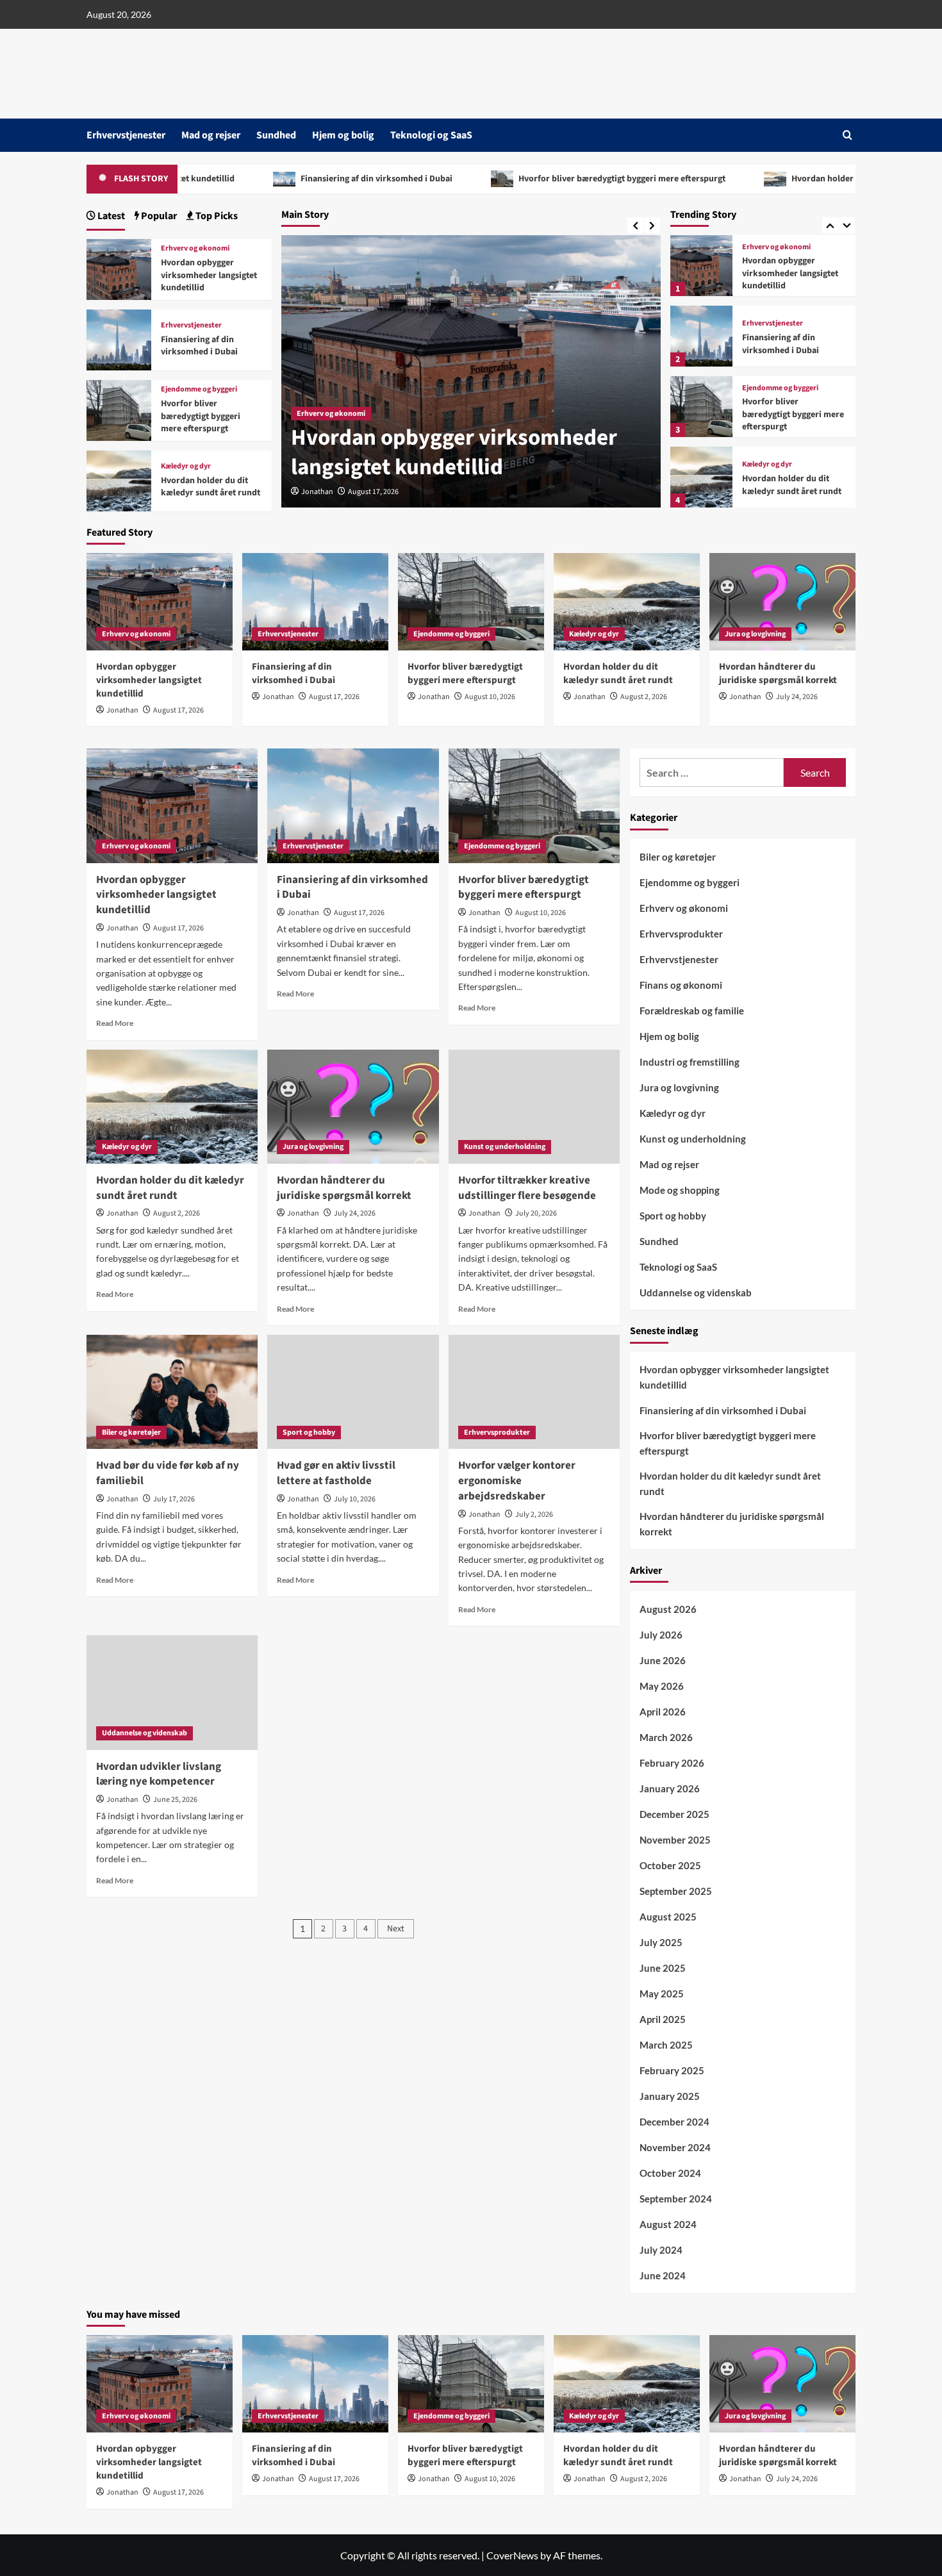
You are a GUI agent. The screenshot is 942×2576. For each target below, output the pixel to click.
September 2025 (676, 1891)
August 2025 (668, 1917)
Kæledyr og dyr (767, 394)
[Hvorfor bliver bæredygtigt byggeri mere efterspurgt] (701, 336)
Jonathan (317, 492)
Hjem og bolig (343, 135)
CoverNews (512, 2555)
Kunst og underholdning (505, 1147)
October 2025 (670, 1865)
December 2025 (674, 1814)
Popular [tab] (158, 216)
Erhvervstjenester (126, 135)
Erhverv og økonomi (195, 249)
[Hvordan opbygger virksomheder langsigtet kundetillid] (119, 268)
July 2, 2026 (534, 1515)
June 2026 (663, 1660)
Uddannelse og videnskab (145, 1733)
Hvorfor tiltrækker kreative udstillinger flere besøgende (527, 1188)
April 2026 (663, 1712)
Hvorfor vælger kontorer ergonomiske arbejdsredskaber (517, 1481)
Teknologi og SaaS (431, 135)
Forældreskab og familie (692, 1011)
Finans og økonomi (681, 985)
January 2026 (670, 1788)
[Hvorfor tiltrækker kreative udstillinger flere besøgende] (534, 1107)
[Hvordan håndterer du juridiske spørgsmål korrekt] (701, 477)
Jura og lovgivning (773, 459)
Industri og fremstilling (690, 1062)
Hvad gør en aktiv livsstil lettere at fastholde (336, 1473)
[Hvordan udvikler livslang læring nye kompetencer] (172, 1692)
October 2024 (670, 2173)
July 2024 (661, 2250)
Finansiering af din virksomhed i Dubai (194, 179)
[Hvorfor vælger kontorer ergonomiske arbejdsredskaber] (534, 1392)
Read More (115, 1023)
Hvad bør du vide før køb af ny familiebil (168, 1473)
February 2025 (672, 2070)
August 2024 (668, 2224)
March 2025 (666, 2045)
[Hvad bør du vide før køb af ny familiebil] (172, 1392)
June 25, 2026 (175, 1800)
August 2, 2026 (644, 697)
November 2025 (675, 1840)
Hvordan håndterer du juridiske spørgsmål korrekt (786, 485)
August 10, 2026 (490, 697)
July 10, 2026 (355, 1499)
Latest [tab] (110, 216)
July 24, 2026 (797, 697)
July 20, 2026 (536, 1213)
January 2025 (670, 2096)
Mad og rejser (211, 135)
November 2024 (675, 2147)
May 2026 (662, 1686)
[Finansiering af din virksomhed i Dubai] (701, 266)
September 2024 (676, 2199)
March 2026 (666, 1737)
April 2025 (663, 2019)
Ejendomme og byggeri (780, 318)
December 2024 (674, 2122)
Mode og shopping (680, 1190)
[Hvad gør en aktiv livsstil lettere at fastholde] (353, 1392)
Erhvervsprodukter (497, 1432)
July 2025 (661, 1942)
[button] (847, 135)
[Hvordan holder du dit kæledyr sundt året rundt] (701, 407)
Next (396, 1929)
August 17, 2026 (373, 492)
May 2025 (662, 1994)
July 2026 (661, 1635)
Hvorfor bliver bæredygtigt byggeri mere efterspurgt (439, 179)
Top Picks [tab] (216, 216)
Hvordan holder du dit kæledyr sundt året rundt (703, 179)
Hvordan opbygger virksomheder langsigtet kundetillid (209, 275)
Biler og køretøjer (131, 1432)
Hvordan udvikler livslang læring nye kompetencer (159, 1774)
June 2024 (663, 2275)
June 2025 (663, 1968)
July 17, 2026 (174, 1499)
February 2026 (672, 1763)
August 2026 (668, 1609)
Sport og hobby (309, 1432)
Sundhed (276, 135)
